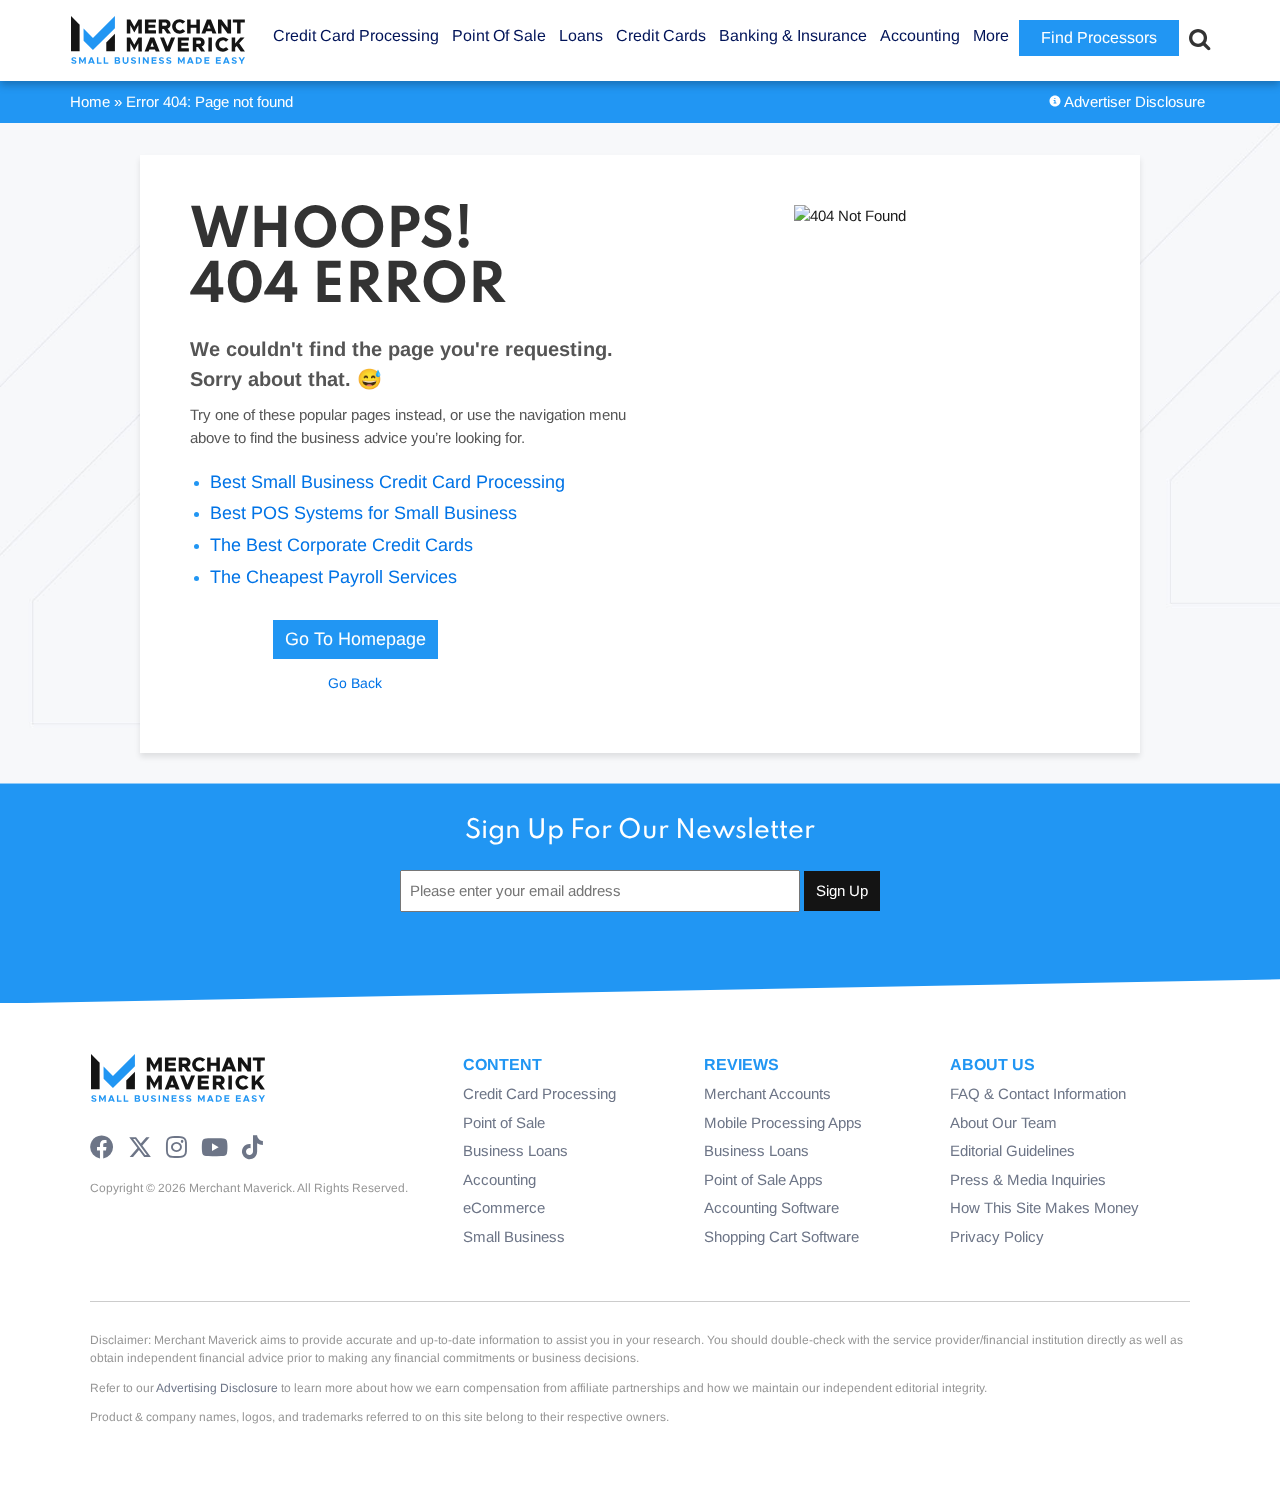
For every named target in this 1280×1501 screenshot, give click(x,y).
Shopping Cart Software (781, 1236)
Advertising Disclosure (217, 1388)
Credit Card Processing (539, 1093)
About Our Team (1003, 1122)
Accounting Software (771, 1207)
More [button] (991, 35)
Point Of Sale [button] (499, 35)
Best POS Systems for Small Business (363, 513)
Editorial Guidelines (1012, 1150)
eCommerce (504, 1207)
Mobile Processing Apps (783, 1122)
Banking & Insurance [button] (793, 35)
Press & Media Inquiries (1028, 1179)
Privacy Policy (997, 1236)
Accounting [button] (920, 35)
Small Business (514, 1236)
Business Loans (515, 1150)
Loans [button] (581, 35)
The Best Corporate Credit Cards (341, 545)
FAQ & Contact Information (1038, 1093)
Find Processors (1099, 37)
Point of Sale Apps (763, 1179)
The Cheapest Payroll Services (333, 577)
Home (90, 101)
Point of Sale (504, 1122)
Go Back (355, 683)
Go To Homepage (355, 639)
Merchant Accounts (767, 1093)
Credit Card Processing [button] (356, 35)
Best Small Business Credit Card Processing (387, 482)
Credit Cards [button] (661, 35)
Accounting (499, 1179)
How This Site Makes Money (1044, 1207)
